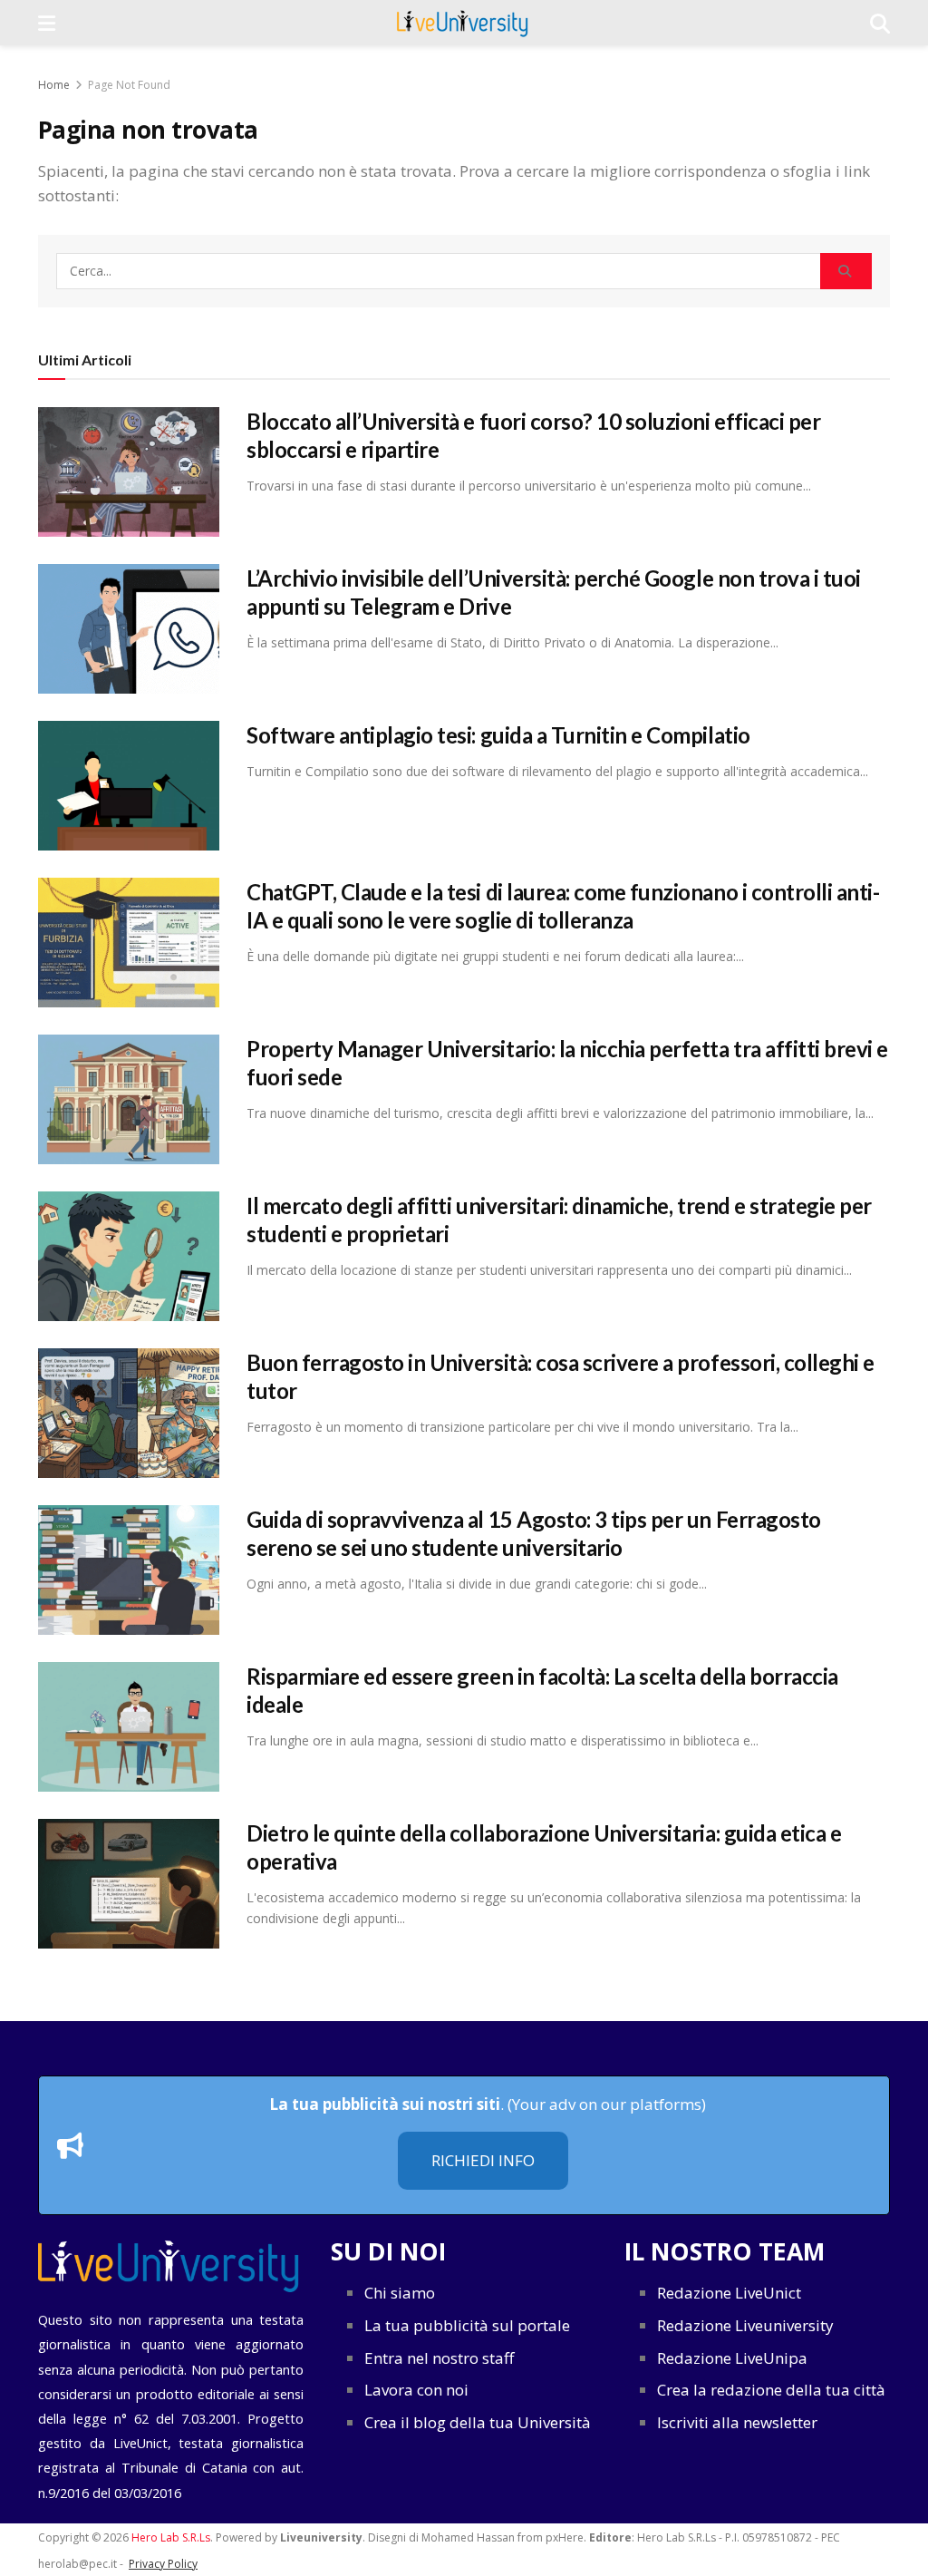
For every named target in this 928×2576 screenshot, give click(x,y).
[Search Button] (846, 271)
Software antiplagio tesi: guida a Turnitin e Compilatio (498, 735)
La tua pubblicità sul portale (467, 2325)
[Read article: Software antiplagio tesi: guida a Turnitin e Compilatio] (129, 786)
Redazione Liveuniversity (745, 2325)
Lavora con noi (416, 2390)
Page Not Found (129, 85)
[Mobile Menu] (47, 23)
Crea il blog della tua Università (478, 2422)
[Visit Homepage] (463, 23)
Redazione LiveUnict (729, 2293)
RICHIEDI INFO (483, 2160)
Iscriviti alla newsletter (737, 2422)
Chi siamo (400, 2293)
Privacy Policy (163, 2564)
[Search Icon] (880, 23)
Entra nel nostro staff (439, 2358)
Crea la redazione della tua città (771, 2390)
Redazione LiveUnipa (732, 2358)
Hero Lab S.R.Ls (171, 2537)
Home (54, 85)
